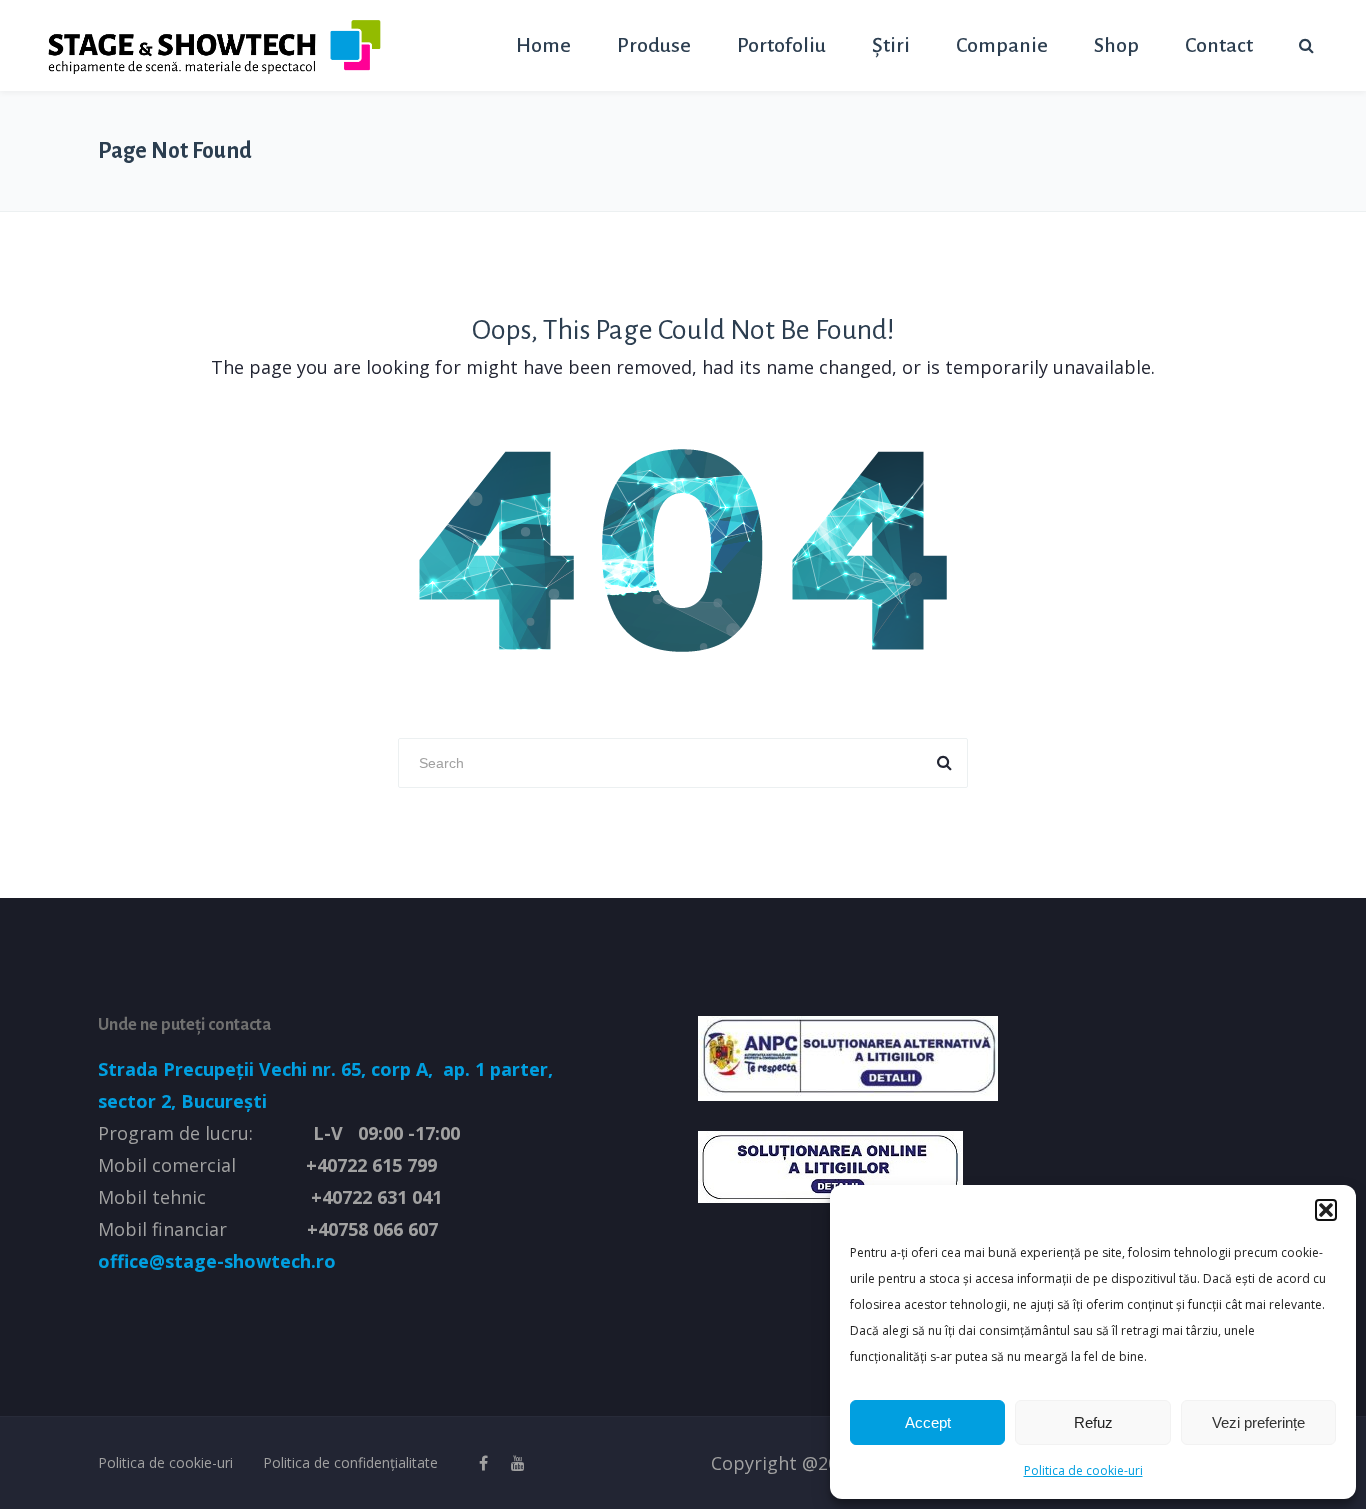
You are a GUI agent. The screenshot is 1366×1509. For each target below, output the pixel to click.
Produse (654, 45)
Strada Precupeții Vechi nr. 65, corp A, (268, 1069)
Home (543, 45)
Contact (1219, 45)
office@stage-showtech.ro (217, 1261)
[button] (1326, 1210)
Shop (1116, 45)
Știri (891, 45)
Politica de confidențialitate (350, 1462)
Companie (1002, 45)
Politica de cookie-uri (1083, 1470)
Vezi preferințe (1258, 1422)
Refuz (1093, 1422)
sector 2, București (182, 1101)
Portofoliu (781, 45)
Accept (928, 1422)
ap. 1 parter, (495, 1069)
